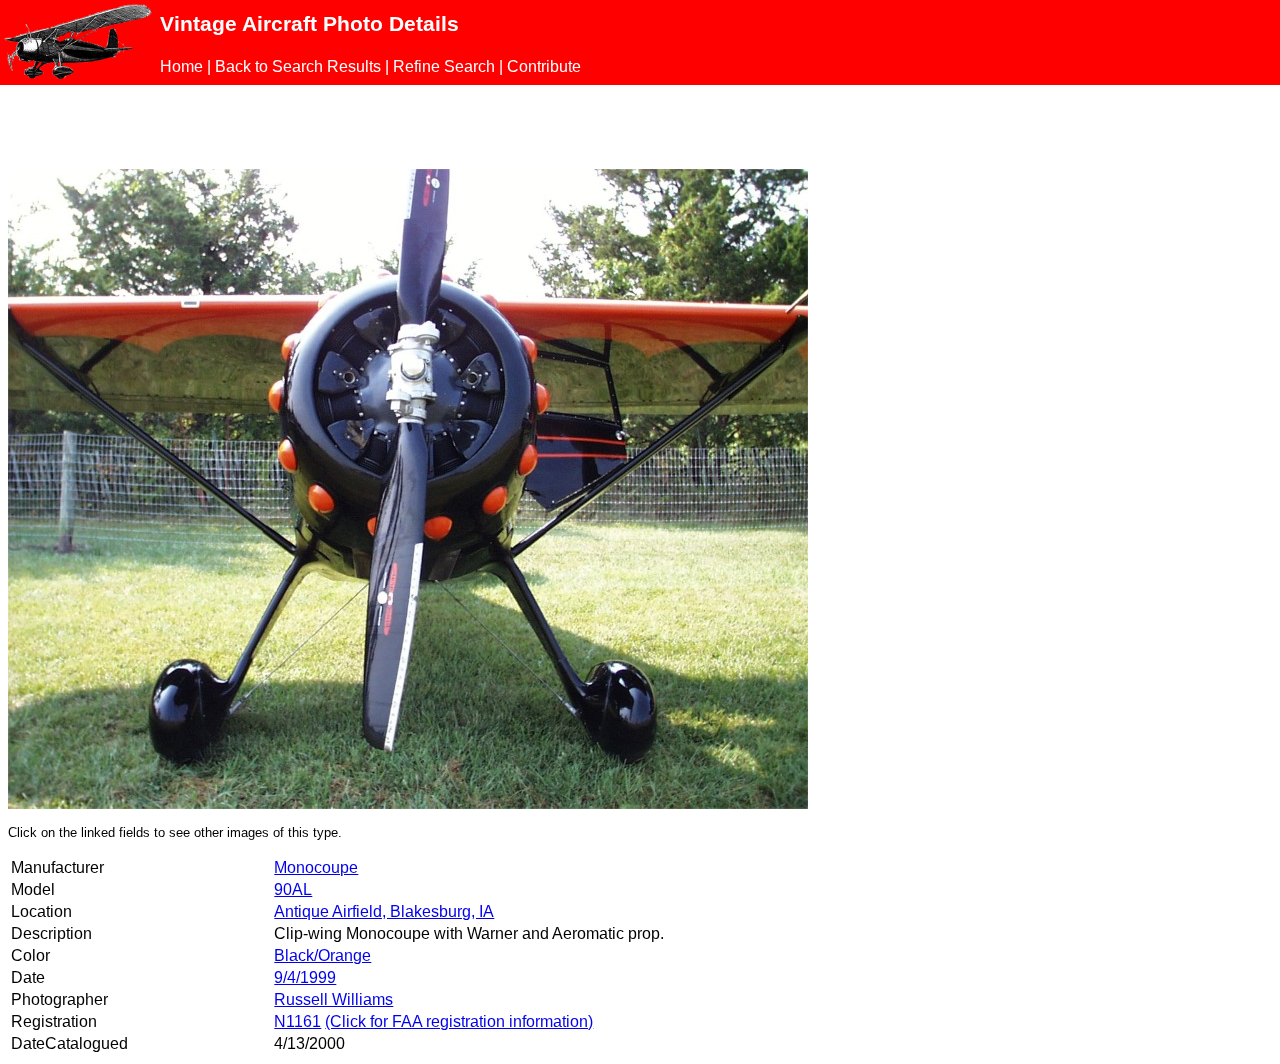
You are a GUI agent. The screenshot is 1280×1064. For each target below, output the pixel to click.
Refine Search (444, 66)
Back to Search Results (298, 66)
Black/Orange (322, 955)
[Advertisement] (242, 123)
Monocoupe (316, 867)
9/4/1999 (305, 977)
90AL (293, 889)
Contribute (544, 66)
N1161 (297, 1021)
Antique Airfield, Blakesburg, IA (384, 911)
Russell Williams (333, 999)
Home (181, 66)
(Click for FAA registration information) (459, 1021)
